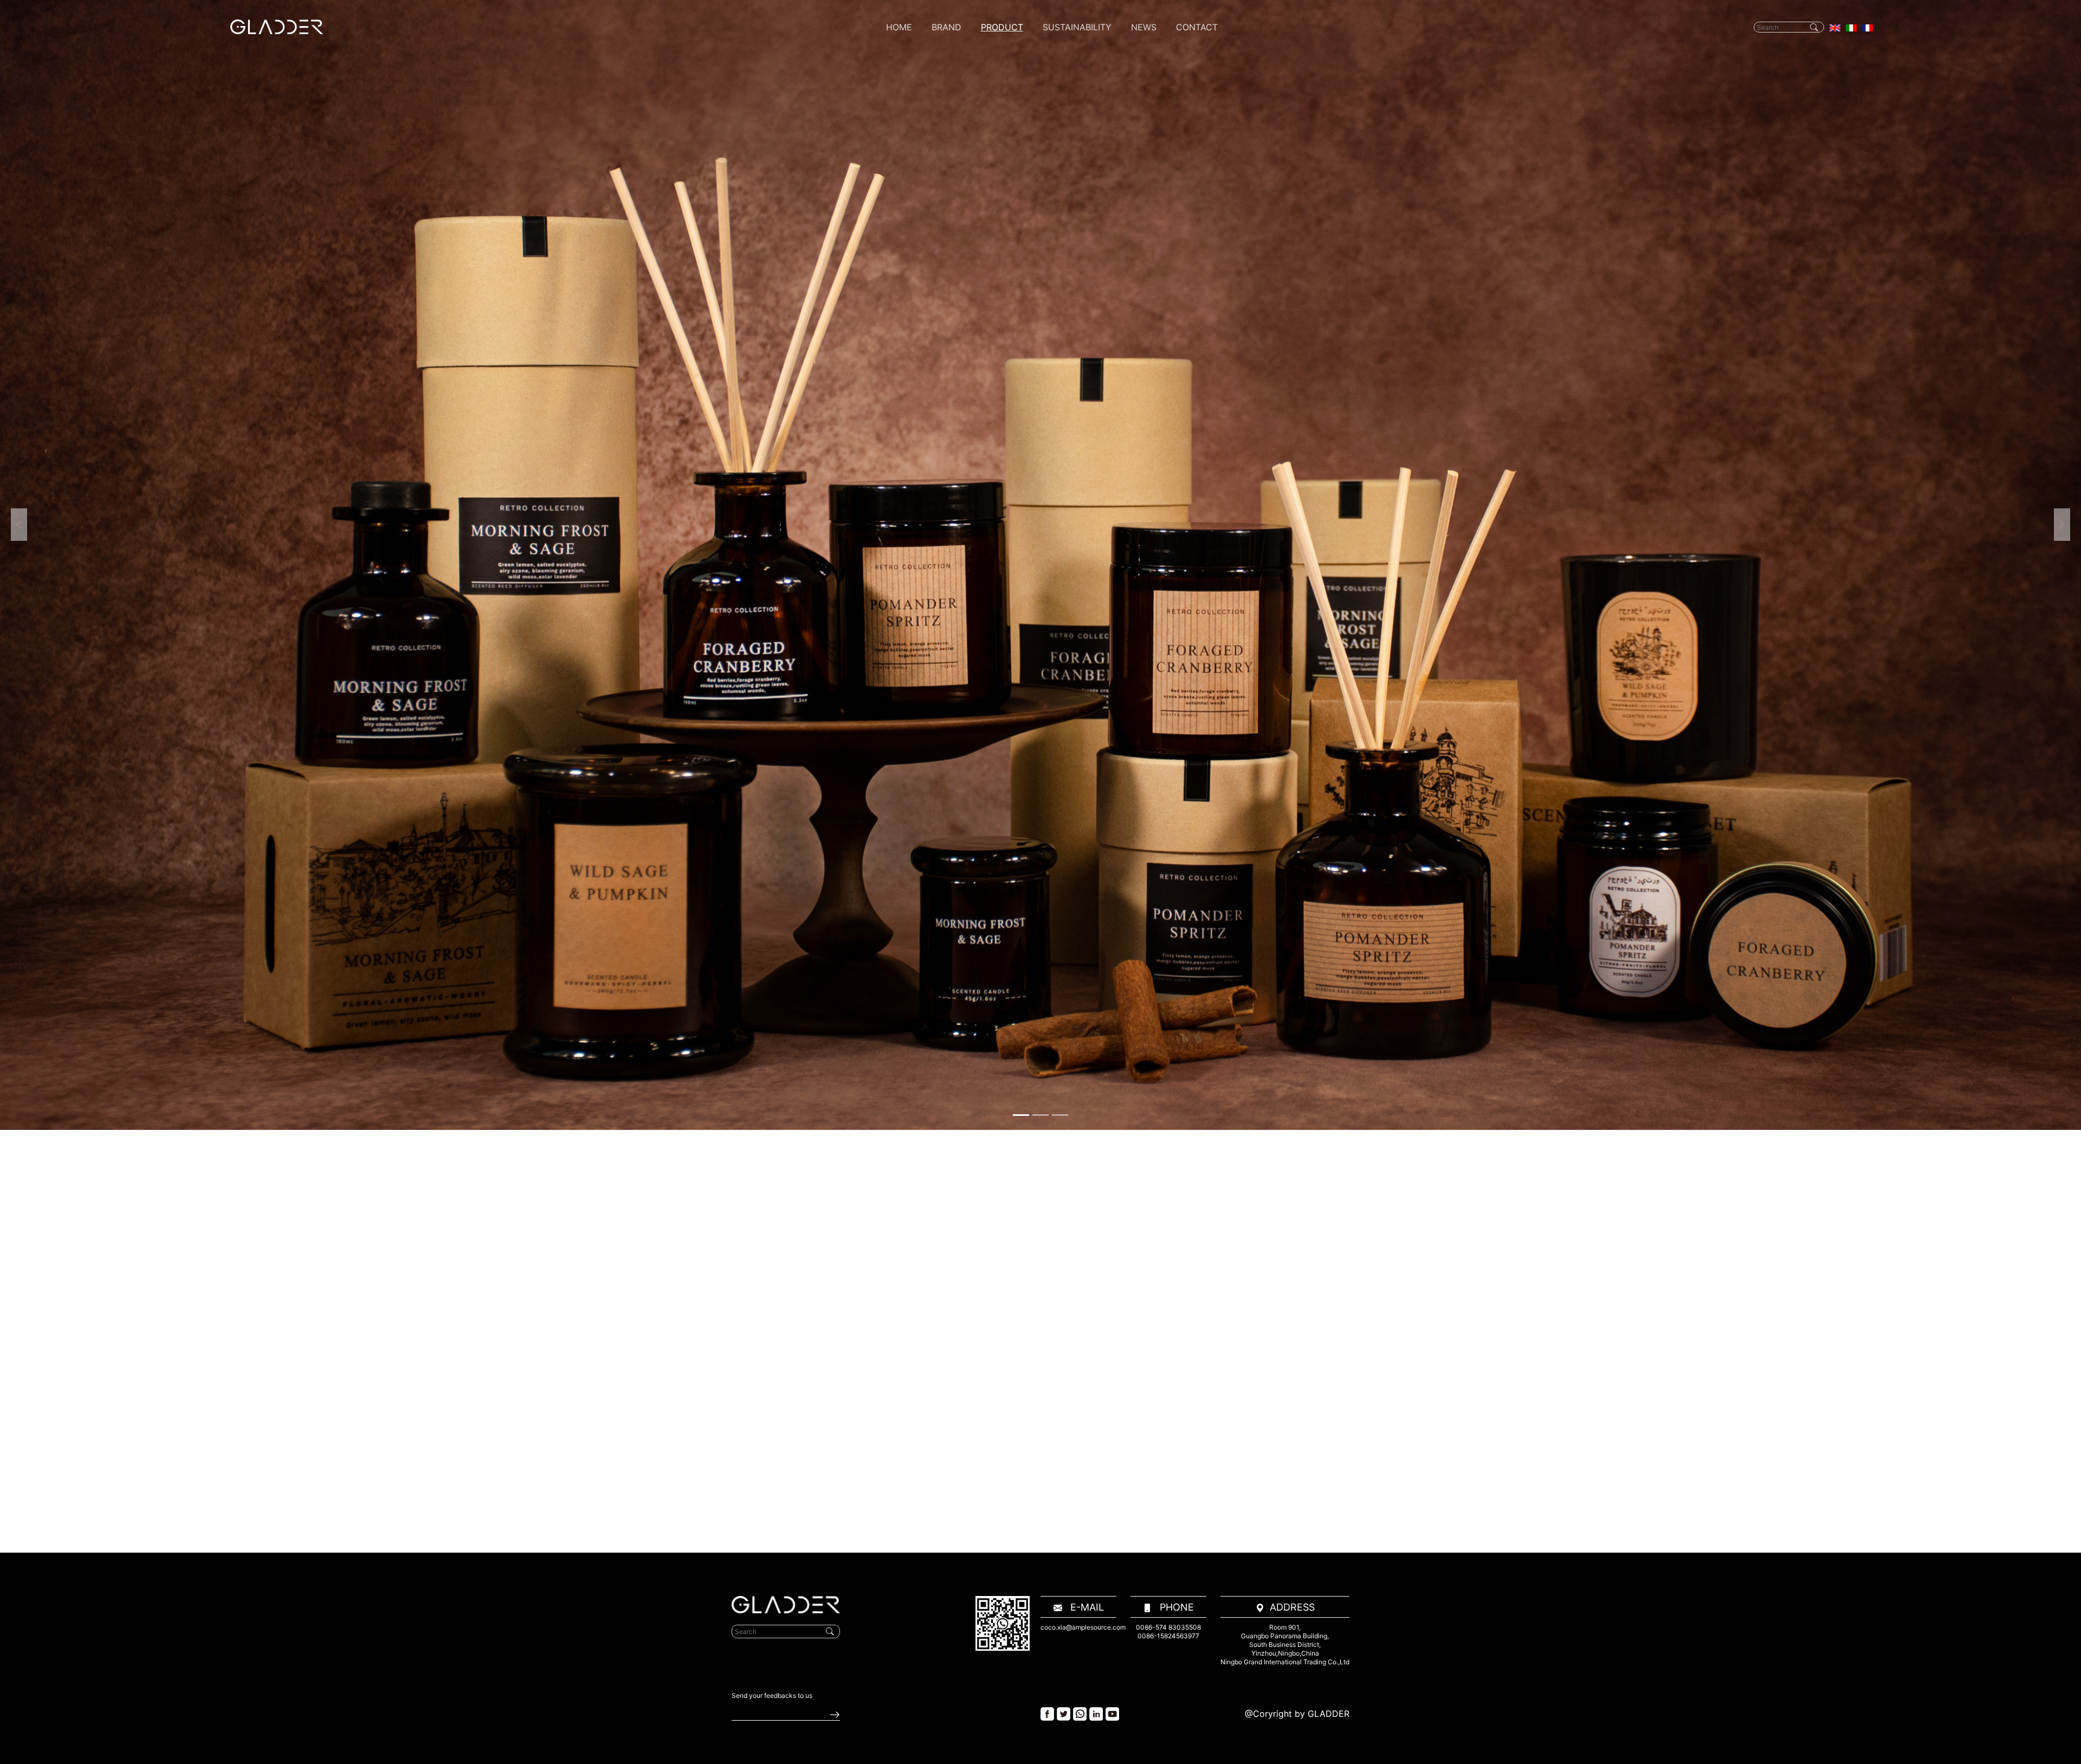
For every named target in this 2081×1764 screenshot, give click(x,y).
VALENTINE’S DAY (1014, 240)
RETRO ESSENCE (1013, 253)
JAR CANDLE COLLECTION (1031, 321)
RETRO (994, 77)
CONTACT (1197, 27)
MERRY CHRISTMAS (1018, 131)
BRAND (946, 27)
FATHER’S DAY (1007, 91)
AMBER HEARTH (1011, 375)
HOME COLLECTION (1019, 389)
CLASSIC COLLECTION (1024, 335)
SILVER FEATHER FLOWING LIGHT (1043, 348)
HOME (899, 27)
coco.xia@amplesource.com (1083, 1627)
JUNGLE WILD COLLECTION (1033, 280)
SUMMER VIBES (1010, 226)
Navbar (277, 27)
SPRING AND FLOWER (1022, 118)
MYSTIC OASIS (1009, 186)
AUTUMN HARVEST (1017, 172)
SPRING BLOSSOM (1016, 145)
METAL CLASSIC (1012, 64)
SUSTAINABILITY (1077, 27)
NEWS (1144, 27)
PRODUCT (1002, 27)
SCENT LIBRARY (1011, 308)
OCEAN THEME (1009, 213)
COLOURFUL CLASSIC (1022, 159)
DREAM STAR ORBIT (1018, 362)
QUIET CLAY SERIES (1018, 294)
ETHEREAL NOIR (1011, 267)
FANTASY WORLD (1014, 50)
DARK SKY (1000, 104)
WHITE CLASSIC (1011, 199)
